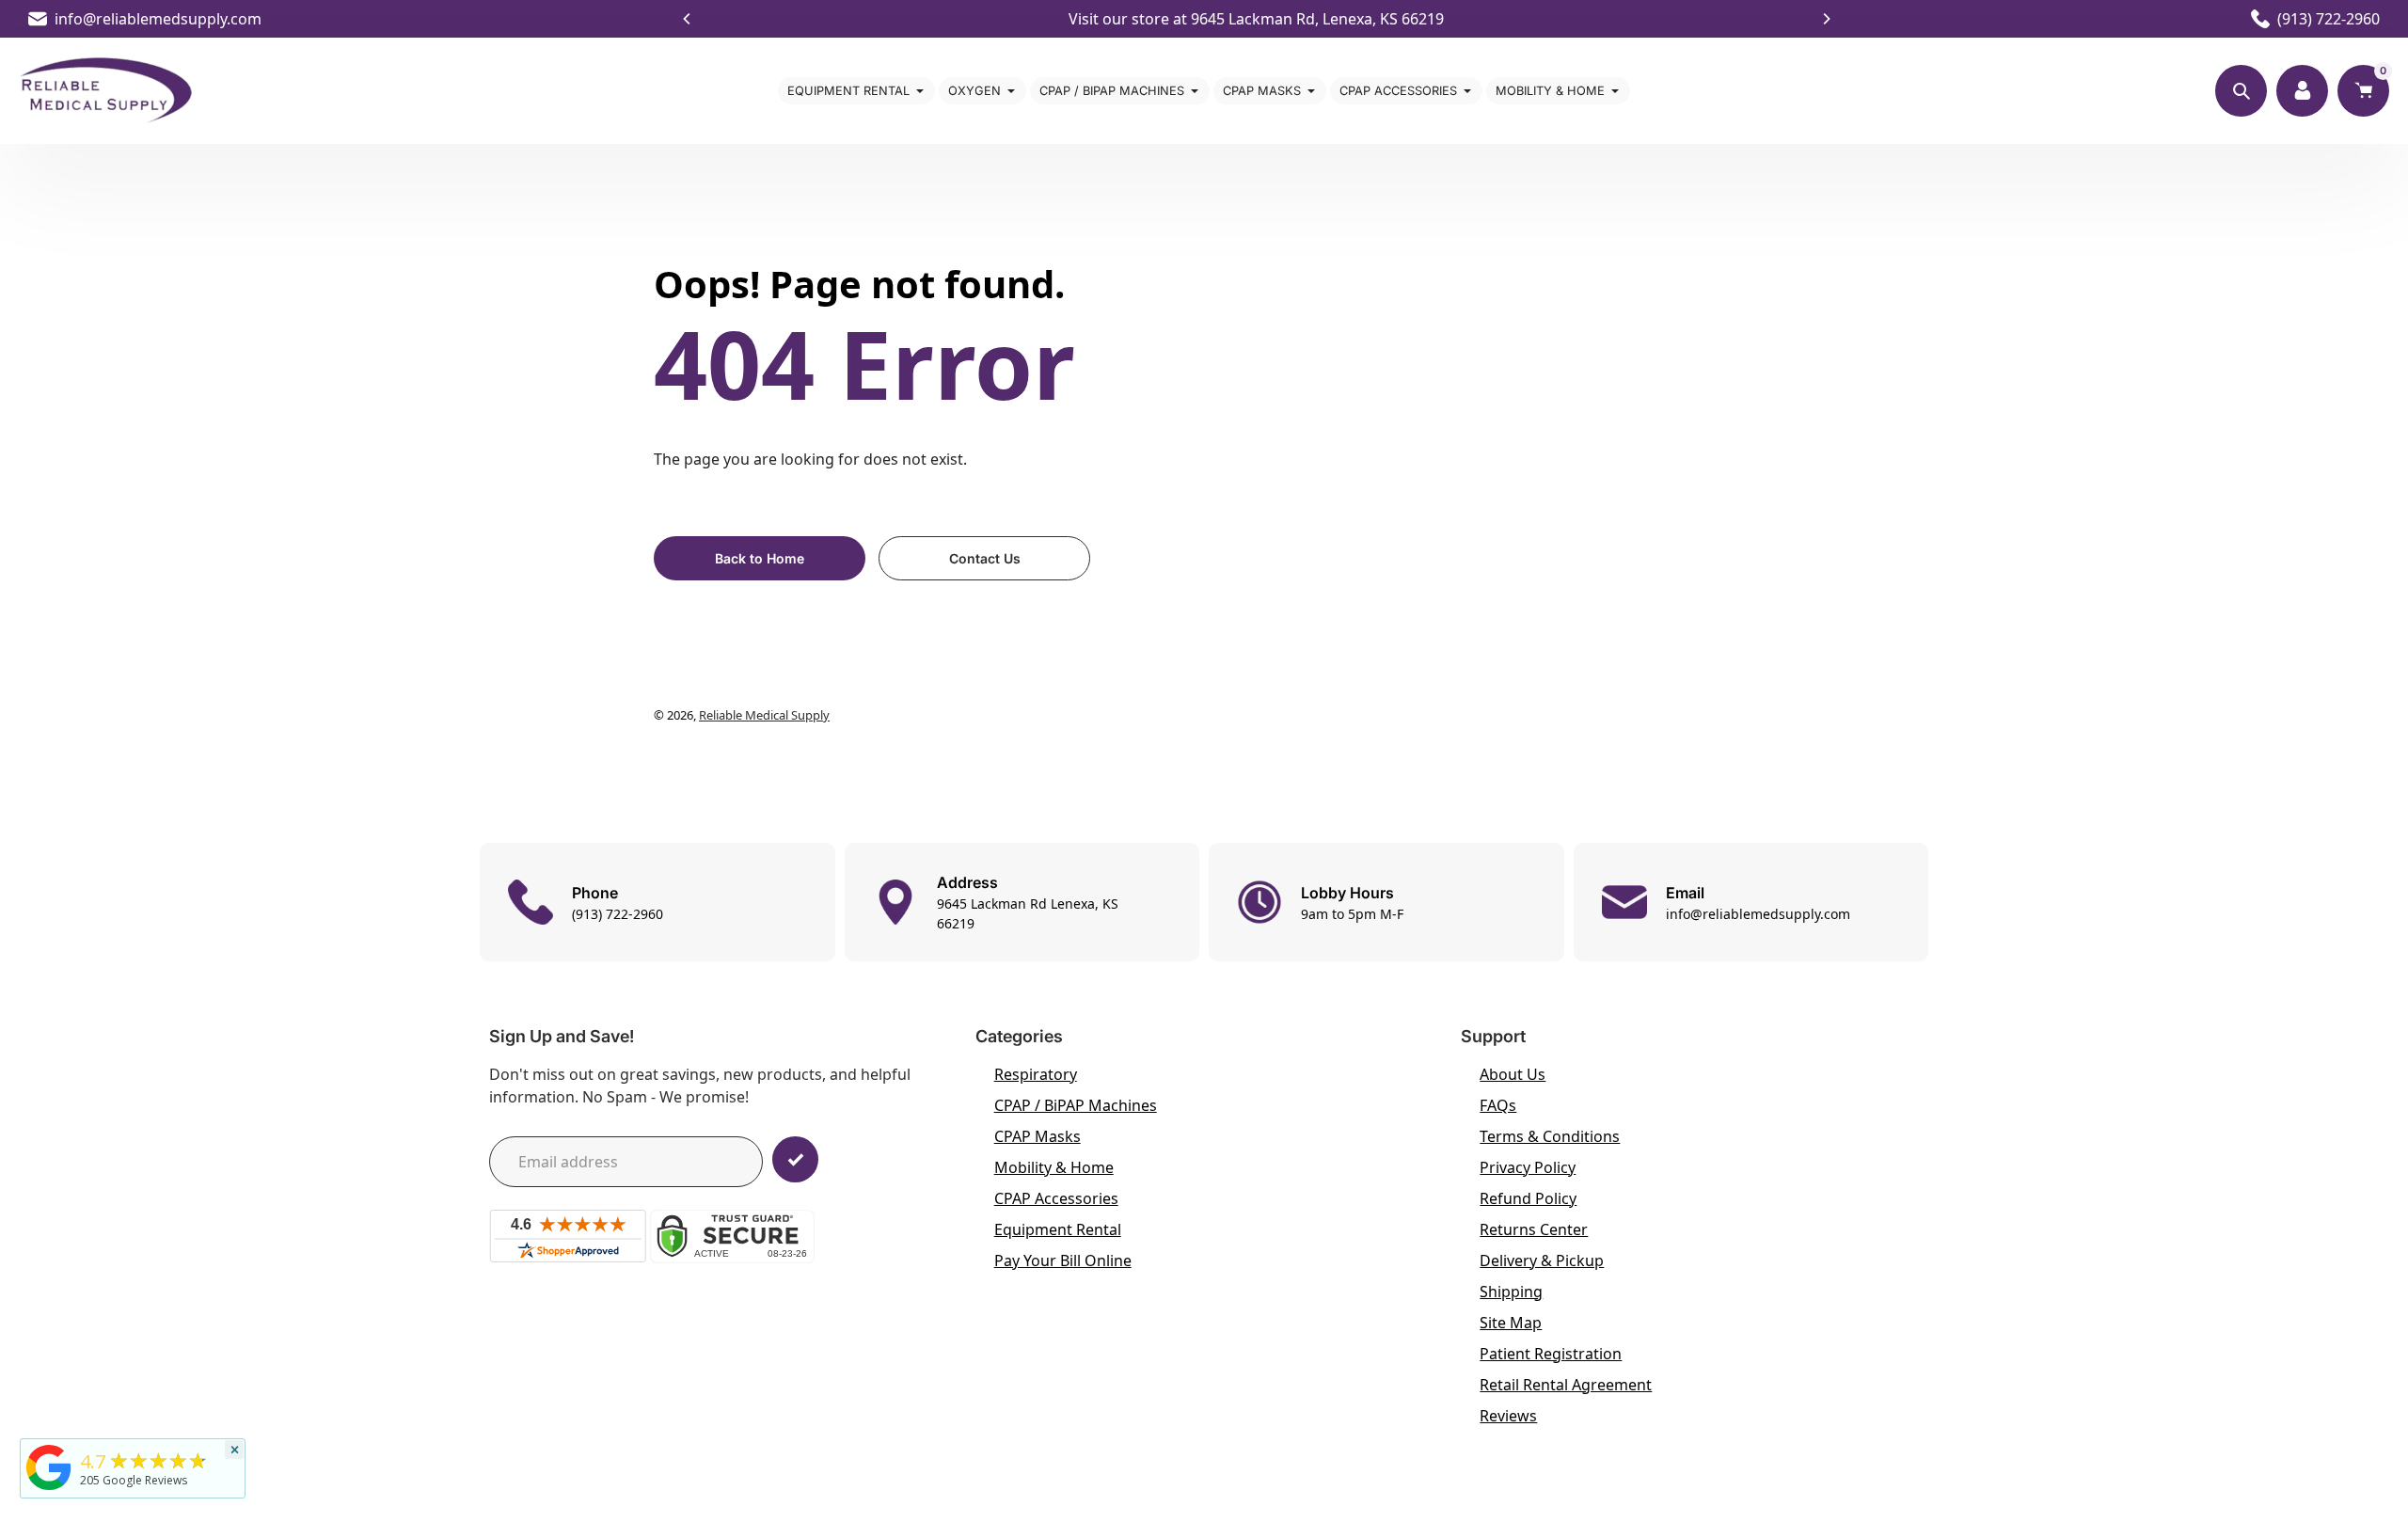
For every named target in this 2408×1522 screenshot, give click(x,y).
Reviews (1508, 1416)
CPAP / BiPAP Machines (1076, 1105)
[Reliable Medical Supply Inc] (49, 1490)
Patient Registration (1551, 1354)
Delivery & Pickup (1542, 1260)
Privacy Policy (1528, 1167)
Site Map (1511, 1323)
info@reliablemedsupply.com (158, 19)
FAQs (1498, 1105)
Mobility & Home (1054, 1167)
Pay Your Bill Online (1063, 1260)
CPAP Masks (1038, 1136)
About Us (1513, 1074)
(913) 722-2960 (2329, 19)
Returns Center (1534, 1229)
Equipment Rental (1058, 1229)
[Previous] (688, 19)
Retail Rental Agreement (1566, 1385)
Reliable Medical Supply (764, 715)
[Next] (1826, 19)
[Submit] (795, 1159)
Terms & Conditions (1550, 1136)
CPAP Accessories (1056, 1198)
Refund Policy (1528, 1198)
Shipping (1511, 1292)
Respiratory (1036, 1074)
